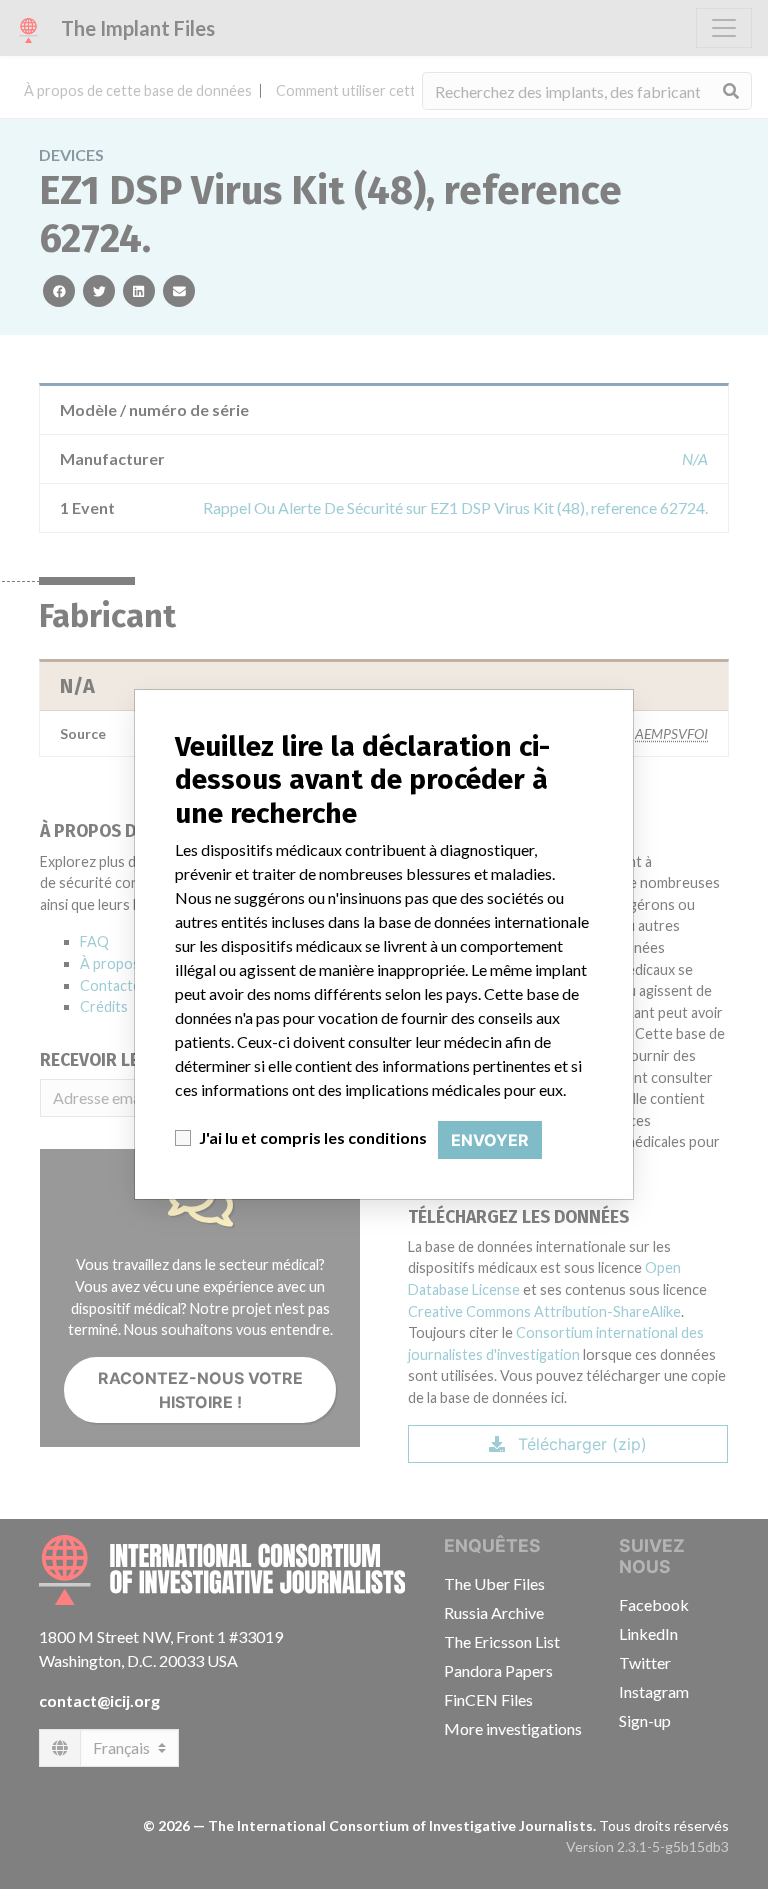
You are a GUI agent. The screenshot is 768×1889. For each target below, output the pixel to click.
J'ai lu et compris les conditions (313, 1137)
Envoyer (490, 1140)
